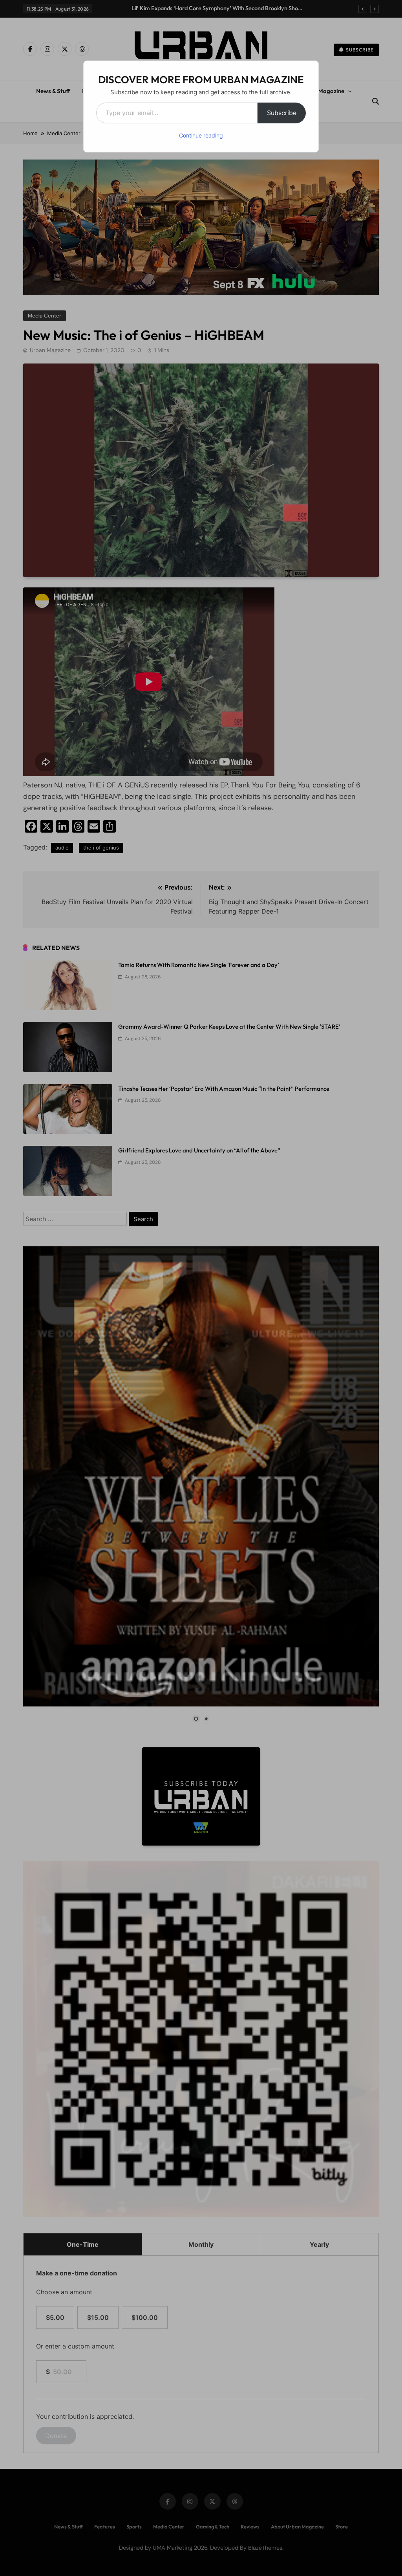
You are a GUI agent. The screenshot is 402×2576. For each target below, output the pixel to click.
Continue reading (201, 135)
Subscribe (282, 113)
